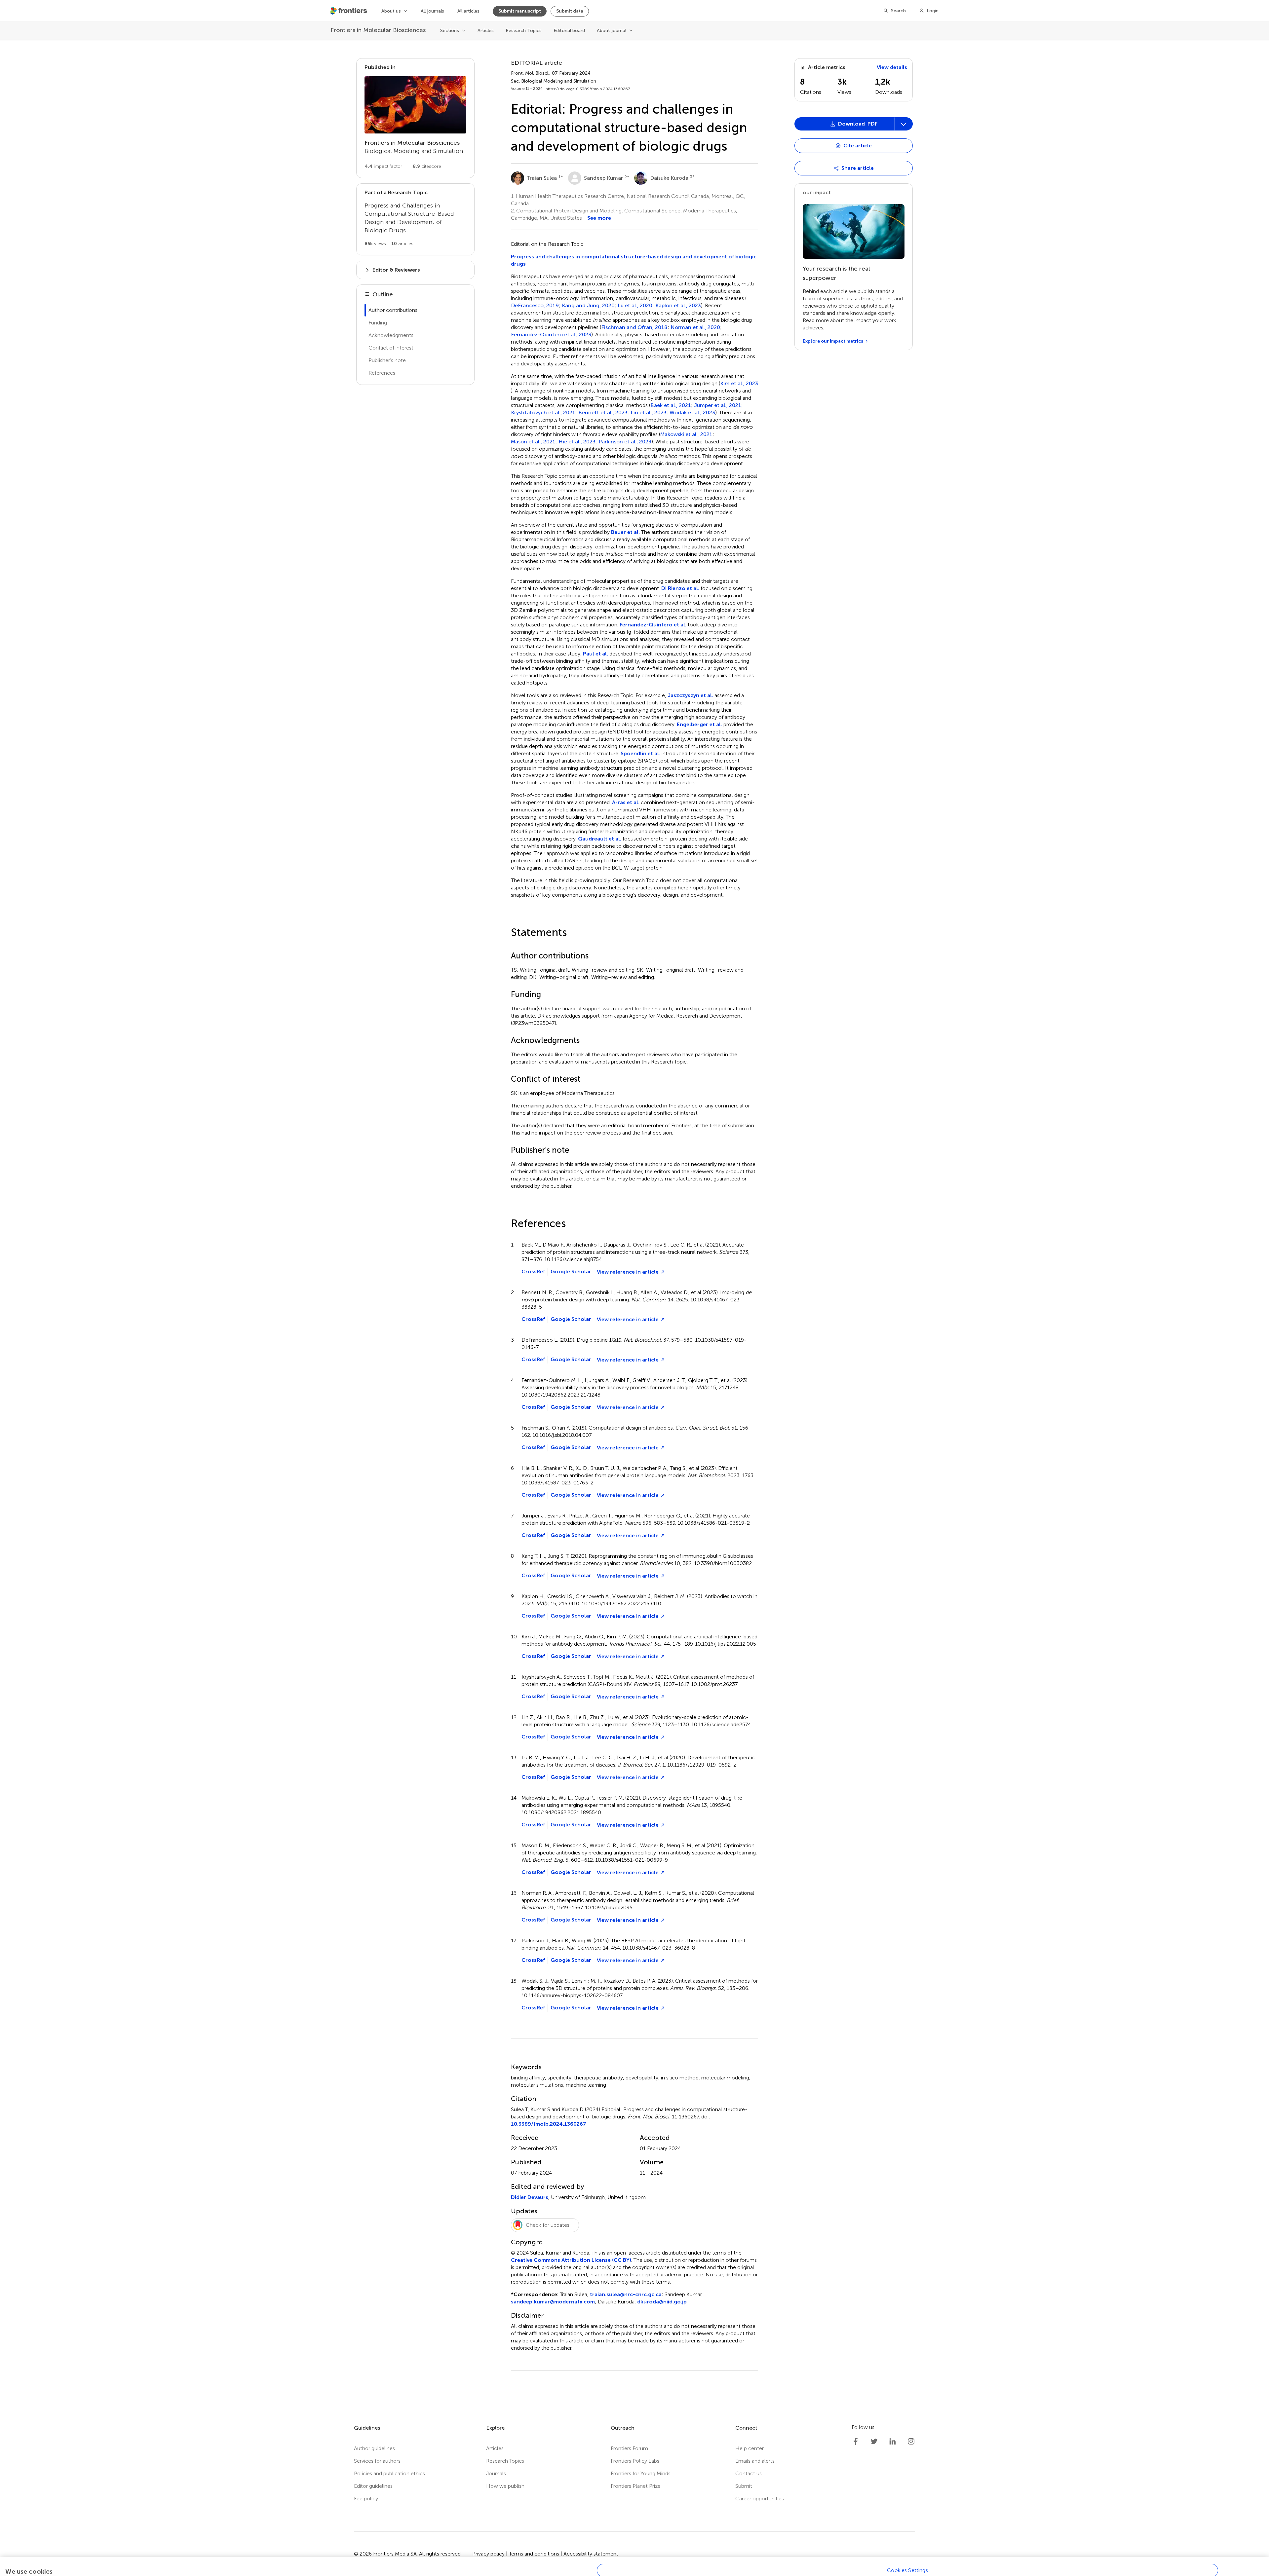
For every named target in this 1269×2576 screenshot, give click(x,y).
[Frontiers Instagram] (911, 2442)
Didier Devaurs (530, 2197)
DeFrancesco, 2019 (535, 306)
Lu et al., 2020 (635, 306)
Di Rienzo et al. (680, 588)
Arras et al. (626, 802)
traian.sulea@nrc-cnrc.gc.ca (626, 2294)
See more (599, 218)
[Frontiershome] (349, 11)
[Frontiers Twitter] (874, 2442)
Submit (744, 2486)
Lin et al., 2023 (649, 413)
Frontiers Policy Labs (635, 2461)
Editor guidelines (373, 2486)
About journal (612, 31)
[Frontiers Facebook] (856, 2442)
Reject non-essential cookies (907, 2553)
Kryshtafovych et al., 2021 (543, 413)
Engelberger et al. (699, 724)
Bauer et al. (625, 532)
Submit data (570, 11)
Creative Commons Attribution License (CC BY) (571, 2260)
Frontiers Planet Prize (636, 2486)
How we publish (505, 2486)
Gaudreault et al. (600, 839)
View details (892, 67)
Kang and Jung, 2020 (588, 306)
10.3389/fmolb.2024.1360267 (549, 2124)
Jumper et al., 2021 (718, 405)
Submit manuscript (520, 11)
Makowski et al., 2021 (686, 434)
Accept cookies (907, 2569)
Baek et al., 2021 (671, 405)
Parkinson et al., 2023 (625, 442)
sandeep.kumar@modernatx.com (553, 2302)
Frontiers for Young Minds (641, 2473)
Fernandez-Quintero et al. (653, 625)
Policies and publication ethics (389, 2473)
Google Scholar (571, 1271)
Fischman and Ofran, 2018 (634, 327)
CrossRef (533, 1271)
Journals (496, 2473)
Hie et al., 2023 (577, 442)
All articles (468, 11)
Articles (486, 31)
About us (391, 11)
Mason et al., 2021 (533, 442)
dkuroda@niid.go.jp (662, 2302)
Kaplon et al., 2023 (678, 306)
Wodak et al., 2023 (692, 413)
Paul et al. (596, 654)
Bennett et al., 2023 (603, 413)
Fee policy (366, 2499)
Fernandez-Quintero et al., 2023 (551, 335)
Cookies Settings (907, 2538)
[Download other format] (821, 932)
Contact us (749, 2473)
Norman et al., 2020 (695, 327)
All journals (432, 11)
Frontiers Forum (629, 2448)
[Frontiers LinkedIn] (893, 2442)
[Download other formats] (904, 124)
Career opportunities (760, 2499)
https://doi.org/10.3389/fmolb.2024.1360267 (588, 89)
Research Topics (524, 31)
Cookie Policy (29, 2556)
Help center (750, 2448)
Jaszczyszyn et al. (690, 695)
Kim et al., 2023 (739, 384)
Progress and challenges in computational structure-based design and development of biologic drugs (634, 260)
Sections (450, 31)
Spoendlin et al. (640, 753)
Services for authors (377, 2461)
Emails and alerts (755, 2461)
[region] (634, 2550)
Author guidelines (374, 2448)
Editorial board (569, 31)
